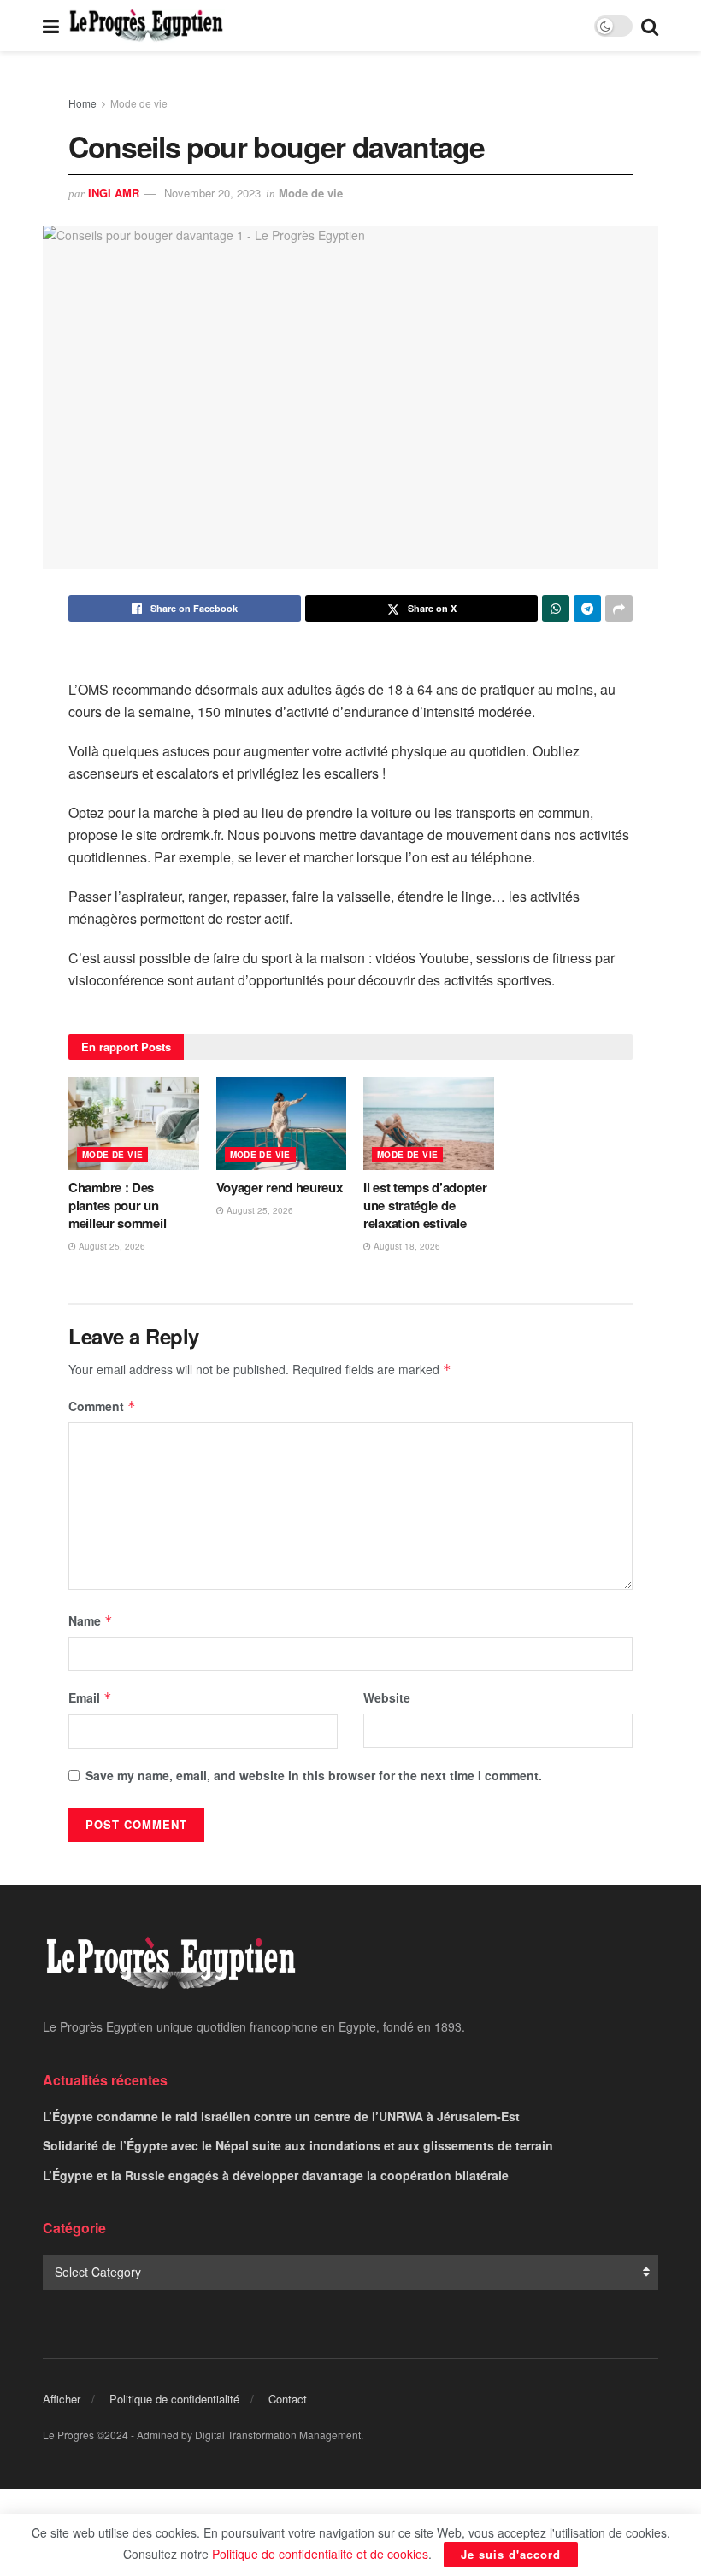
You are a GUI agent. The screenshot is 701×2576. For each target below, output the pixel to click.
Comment (102, 1406)
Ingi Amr (114, 193)
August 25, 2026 (111, 1246)
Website (387, 1697)
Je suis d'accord (511, 2554)
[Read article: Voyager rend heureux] (282, 1123)
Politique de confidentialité (174, 2399)
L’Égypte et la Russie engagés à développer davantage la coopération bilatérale (276, 2175)
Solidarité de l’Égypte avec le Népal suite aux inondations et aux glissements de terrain (298, 2145)
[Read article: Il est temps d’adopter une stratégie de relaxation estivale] (429, 1123)
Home (82, 103)
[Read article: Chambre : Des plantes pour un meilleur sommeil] (134, 1123)
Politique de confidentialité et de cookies (320, 2554)
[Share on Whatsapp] (556, 609)
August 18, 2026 (406, 1246)
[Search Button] (650, 26)
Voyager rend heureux (280, 1187)
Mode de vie (139, 103)
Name (91, 1620)
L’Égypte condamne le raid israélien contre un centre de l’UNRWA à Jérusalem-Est (281, 2116)
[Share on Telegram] (587, 609)
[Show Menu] (51, 26)
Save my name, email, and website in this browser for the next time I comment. (314, 1775)
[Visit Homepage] (146, 26)
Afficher (62, 2399)
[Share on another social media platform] (619, 609)
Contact (288, 2399)
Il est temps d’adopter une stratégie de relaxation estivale (425, 1205)
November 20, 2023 (212, 193)
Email (90, 1697)
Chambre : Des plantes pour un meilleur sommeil (117, 1205)
